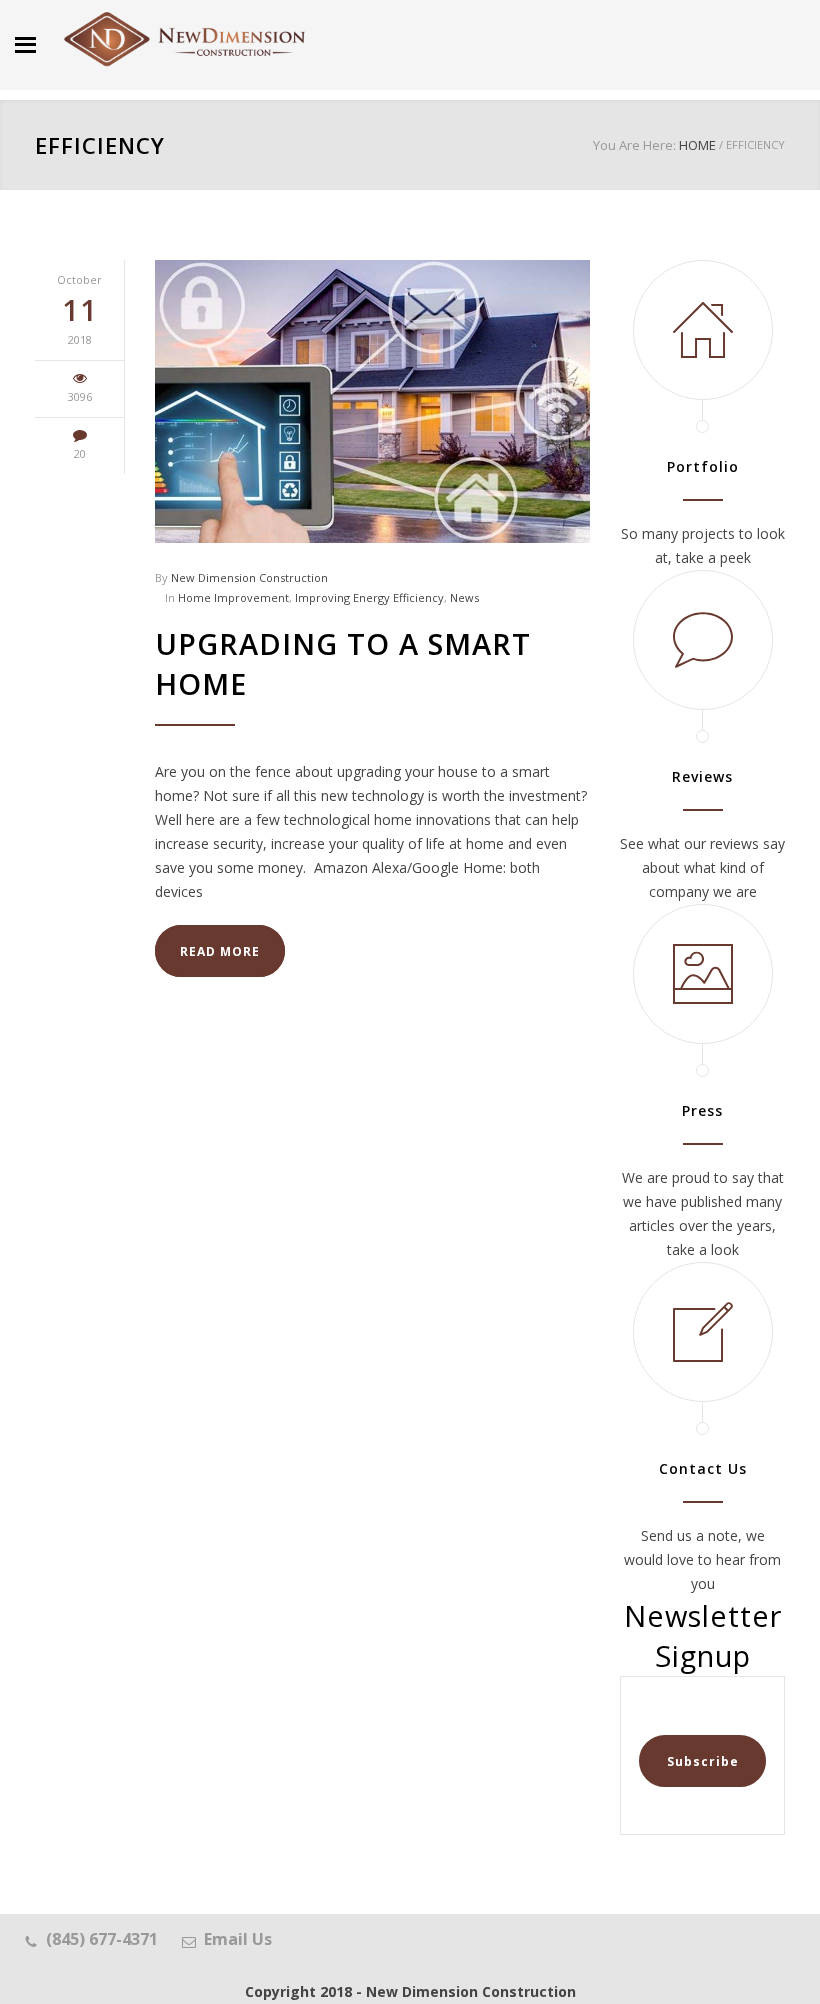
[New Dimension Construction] (185, 40)
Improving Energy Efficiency (369, 597)
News (464, 597)
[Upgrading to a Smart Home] (372, 401)
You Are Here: (634, 145)
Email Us (238, 1939)
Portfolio (703, 466)
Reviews (702, 776)
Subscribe (703, 1761)
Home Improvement (233, 597)
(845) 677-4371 (102, 1939)
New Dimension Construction (249, 577)
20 (80, 453)
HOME (697, 145)
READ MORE (220, 951)
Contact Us (703, 1468)
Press (702, 1110)
